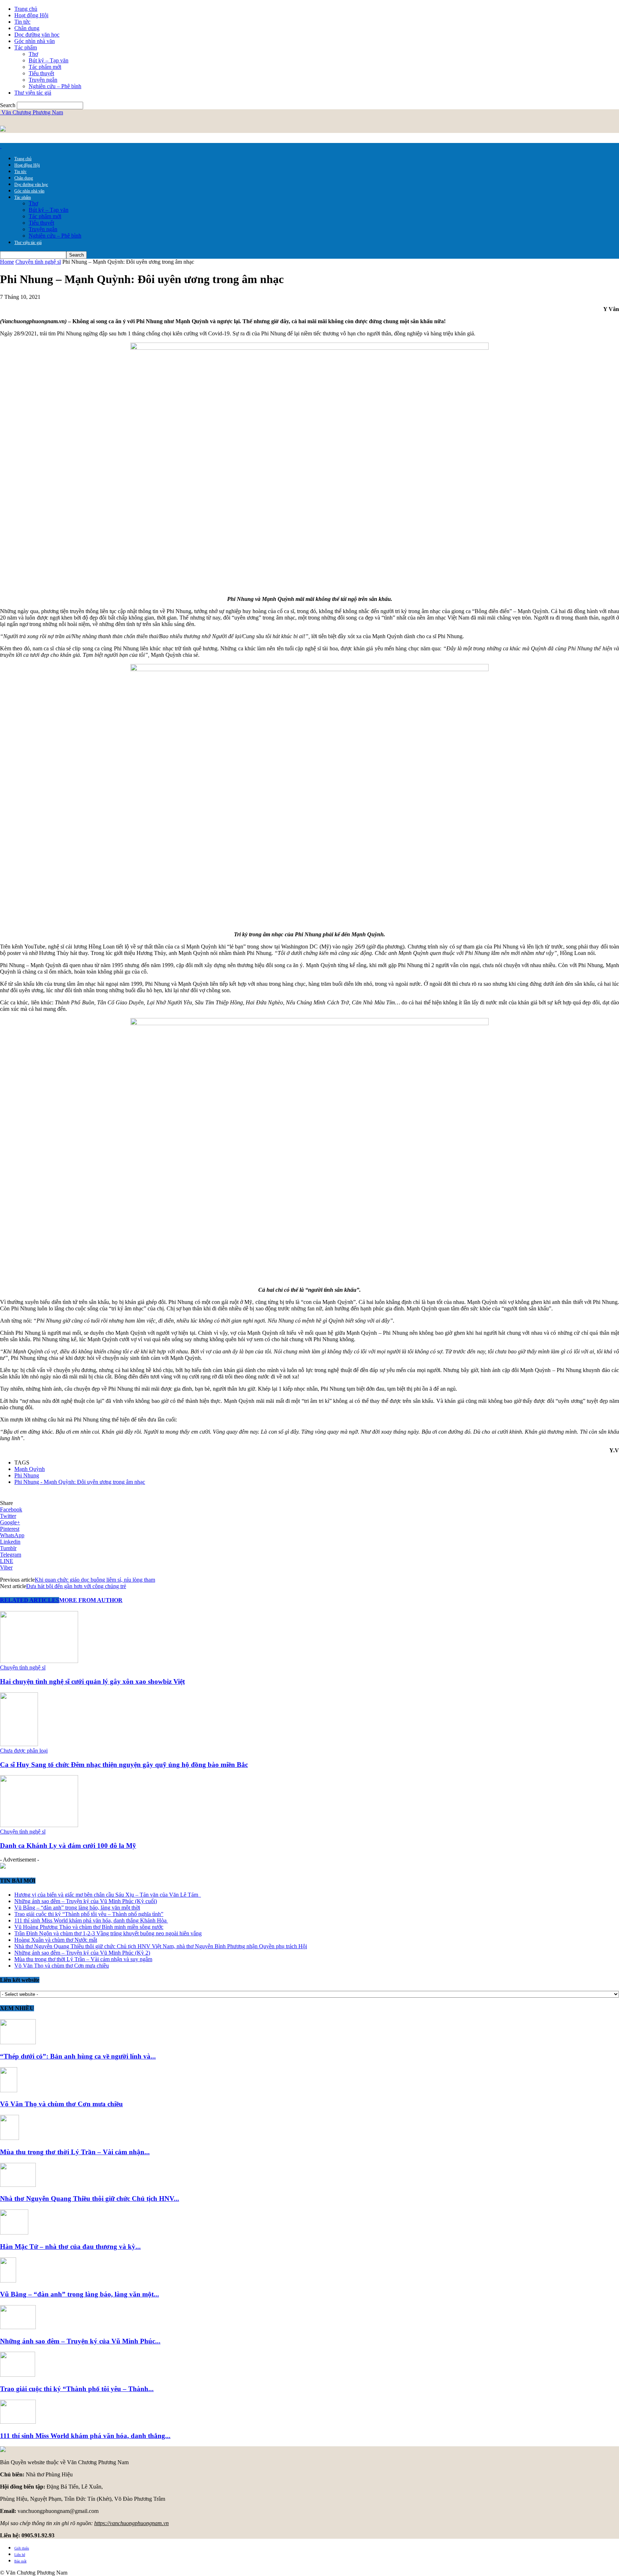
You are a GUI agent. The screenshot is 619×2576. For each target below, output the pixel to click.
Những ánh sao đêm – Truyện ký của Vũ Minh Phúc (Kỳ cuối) (86, 1901)
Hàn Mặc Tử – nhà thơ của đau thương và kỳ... (70, 2247)
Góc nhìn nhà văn (35, 41)
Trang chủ (26, 9)
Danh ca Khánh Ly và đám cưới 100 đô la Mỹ (68, 1846)
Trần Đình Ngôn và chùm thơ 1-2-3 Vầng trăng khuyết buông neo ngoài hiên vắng (108, 1933)
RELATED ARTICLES (30, 1600)
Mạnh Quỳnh (30, 1469)
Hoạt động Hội (31, 15)
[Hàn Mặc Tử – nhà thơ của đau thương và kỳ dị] (14, 2233)
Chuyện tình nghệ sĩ (38, 262)
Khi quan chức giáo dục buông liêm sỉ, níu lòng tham (95, 1580)
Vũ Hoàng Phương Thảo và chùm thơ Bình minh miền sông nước (89, 1927)
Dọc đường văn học (37, 35)
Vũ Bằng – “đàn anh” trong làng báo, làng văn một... (80, 2294)
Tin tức (22, 22)
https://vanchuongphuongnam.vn (131, 2523)
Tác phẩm (26, 47)
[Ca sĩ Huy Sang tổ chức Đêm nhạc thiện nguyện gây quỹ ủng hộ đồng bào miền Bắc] (19, 1744)
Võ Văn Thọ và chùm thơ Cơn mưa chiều (62, 1966)
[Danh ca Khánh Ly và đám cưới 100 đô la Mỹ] (39, 1825)
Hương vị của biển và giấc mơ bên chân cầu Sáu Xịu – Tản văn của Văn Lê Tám (108, 1895)
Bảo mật (20, 2561)
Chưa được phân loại (24, 1751)
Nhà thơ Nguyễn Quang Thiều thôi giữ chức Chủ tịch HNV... (90, 2199)
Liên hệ (20, 2555)
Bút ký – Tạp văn (49, 60)
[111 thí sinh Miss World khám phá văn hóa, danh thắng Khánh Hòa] (18, 2422)
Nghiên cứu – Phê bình (55, 86)
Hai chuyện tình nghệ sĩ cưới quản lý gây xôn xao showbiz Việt (92, 1681)
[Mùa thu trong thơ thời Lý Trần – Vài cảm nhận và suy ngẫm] (9, 2138)
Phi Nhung (27, 1475)
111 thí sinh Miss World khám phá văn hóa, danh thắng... (85, 2436)
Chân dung (27, 28)
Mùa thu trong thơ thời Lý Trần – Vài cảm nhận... (75, 2152)
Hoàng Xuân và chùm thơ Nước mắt (56, 1940)
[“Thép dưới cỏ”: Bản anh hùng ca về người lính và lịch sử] (18, 2042)
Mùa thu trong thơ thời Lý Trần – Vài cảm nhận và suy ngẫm (83, 1959)
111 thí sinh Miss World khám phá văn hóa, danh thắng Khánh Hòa (91, 1920)
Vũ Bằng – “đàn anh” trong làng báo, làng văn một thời (77, 1908)
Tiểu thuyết (41, 73)
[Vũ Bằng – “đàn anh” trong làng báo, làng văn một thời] (8, 2281)
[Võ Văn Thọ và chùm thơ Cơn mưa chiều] (9, 2090)
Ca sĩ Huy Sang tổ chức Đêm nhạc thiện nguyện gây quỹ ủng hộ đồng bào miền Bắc (124, 1765)
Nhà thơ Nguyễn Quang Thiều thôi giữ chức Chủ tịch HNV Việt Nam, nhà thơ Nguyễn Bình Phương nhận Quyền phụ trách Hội (161, 1946)
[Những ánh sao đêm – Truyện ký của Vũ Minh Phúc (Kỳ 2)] (18, 2327)
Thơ (33, 54)
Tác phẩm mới (45, 67)
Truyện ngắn (43, 80)
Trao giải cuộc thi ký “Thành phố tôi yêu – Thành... (77, 2389)
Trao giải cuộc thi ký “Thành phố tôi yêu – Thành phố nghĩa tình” (89, 1914)
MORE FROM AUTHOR (91, 1600)
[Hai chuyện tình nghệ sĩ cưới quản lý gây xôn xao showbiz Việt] (39, 1661)
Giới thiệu (22, 2548)
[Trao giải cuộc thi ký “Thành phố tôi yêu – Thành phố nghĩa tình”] (18, 2375)
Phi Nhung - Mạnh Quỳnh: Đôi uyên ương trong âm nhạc (80, 1482)
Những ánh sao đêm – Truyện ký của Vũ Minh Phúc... (80, 2341)
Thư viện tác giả (33, 93)
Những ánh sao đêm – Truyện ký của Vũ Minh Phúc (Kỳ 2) (82, 1953)
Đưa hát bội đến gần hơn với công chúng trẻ (76, 1586)
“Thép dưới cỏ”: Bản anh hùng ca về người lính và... (78, 2056)
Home (7, 262)
